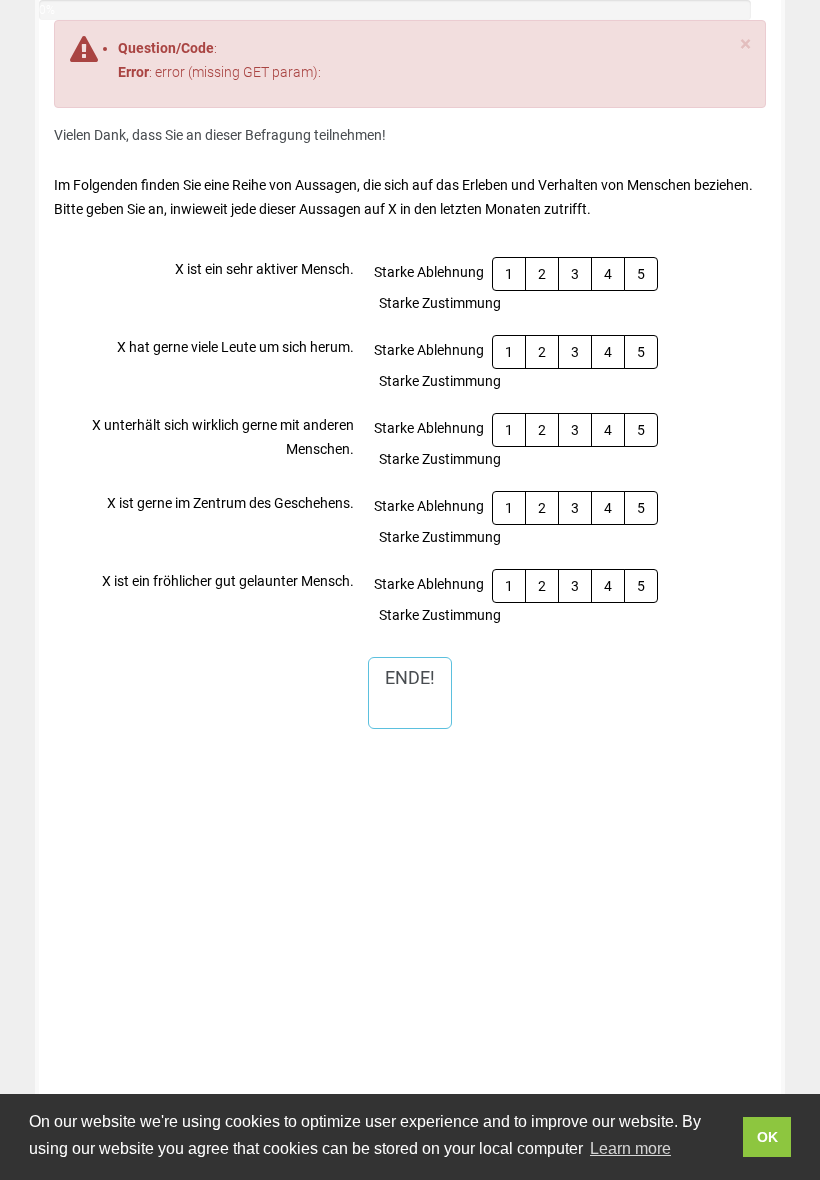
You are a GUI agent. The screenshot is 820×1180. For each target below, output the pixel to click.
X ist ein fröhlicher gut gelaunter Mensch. (228, 581)
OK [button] (767, 1137)
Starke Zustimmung (440, 303)
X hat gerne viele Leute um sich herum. (235, 347)
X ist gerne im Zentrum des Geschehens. (230, 503)
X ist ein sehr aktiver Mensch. (264, 269)
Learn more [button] (630, 1148)
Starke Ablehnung (429, 272)
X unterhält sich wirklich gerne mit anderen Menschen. (223, 437)
